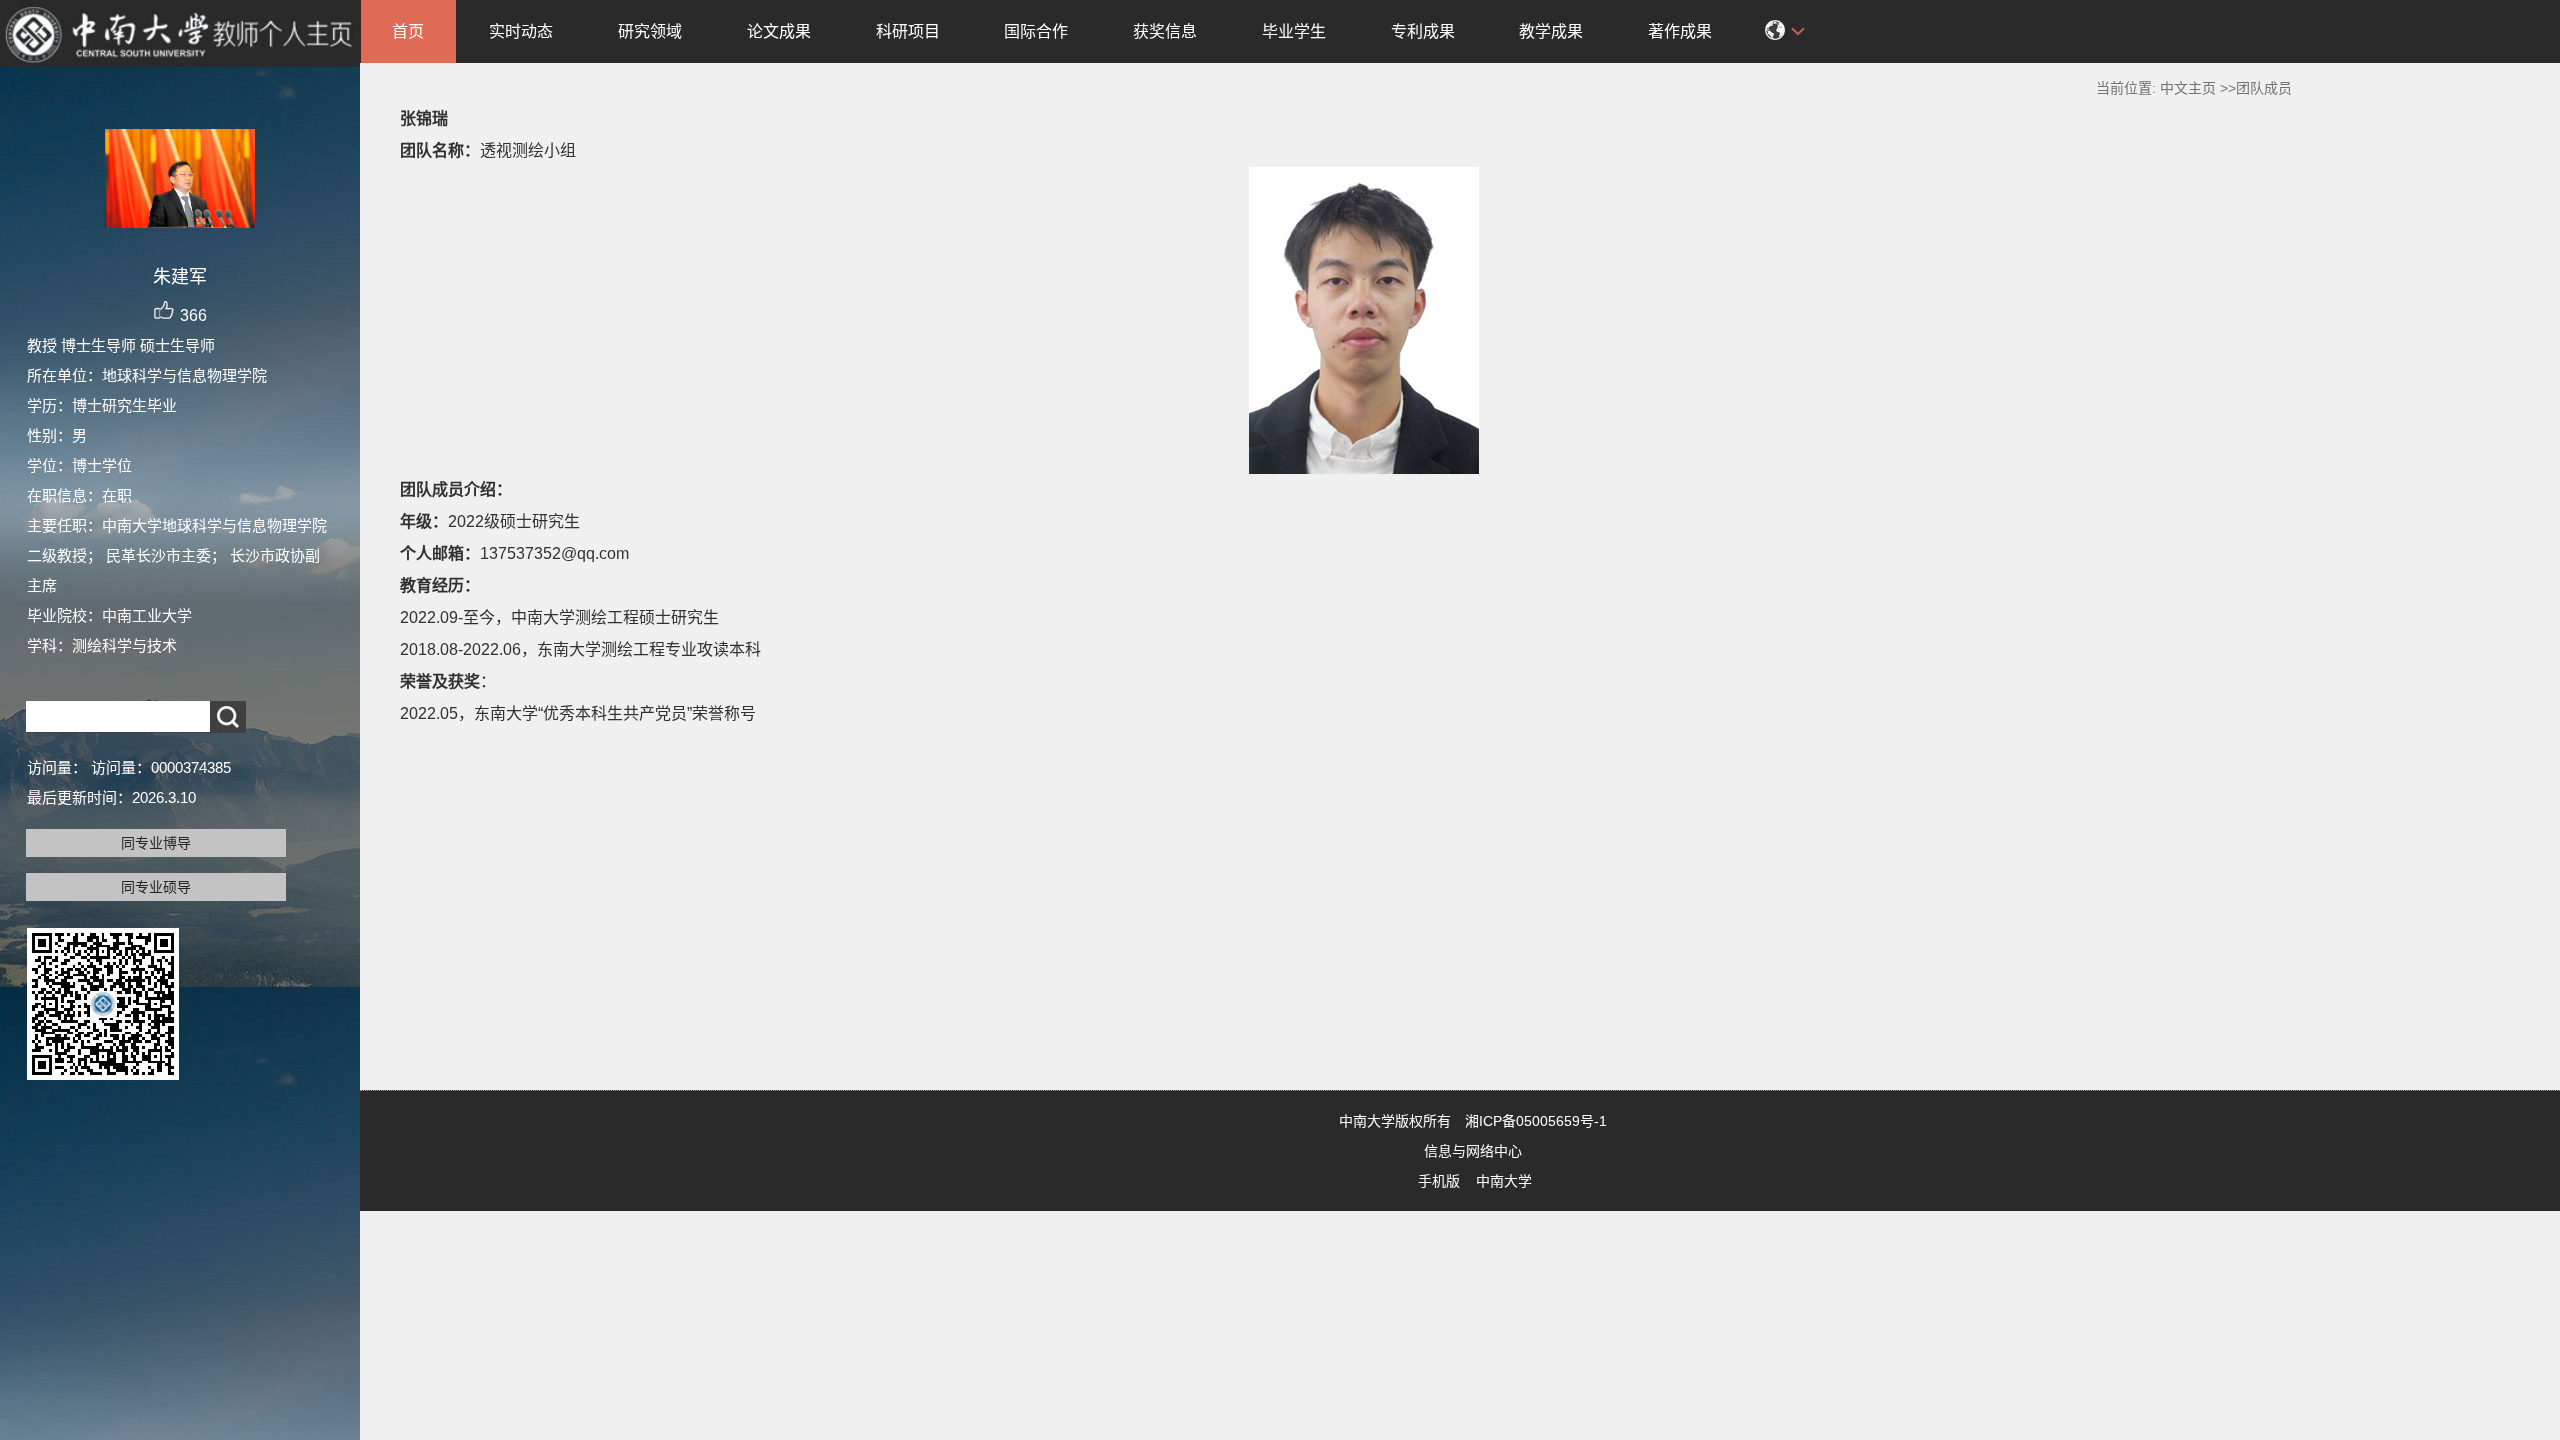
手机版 (1439, 1181)
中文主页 (2188, 88)
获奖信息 (1165, 31)
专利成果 (1423, 31)
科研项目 (908, 31)
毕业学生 (1294, 31)
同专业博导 (156, 843)
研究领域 (650, 31)
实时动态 (521, 31)
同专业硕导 (156, 887)
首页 (408, 31)
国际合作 (1036, 31)
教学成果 (1551, 31)
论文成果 (779, 31)
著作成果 (1680, 31)
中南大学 (1504, 1181)
